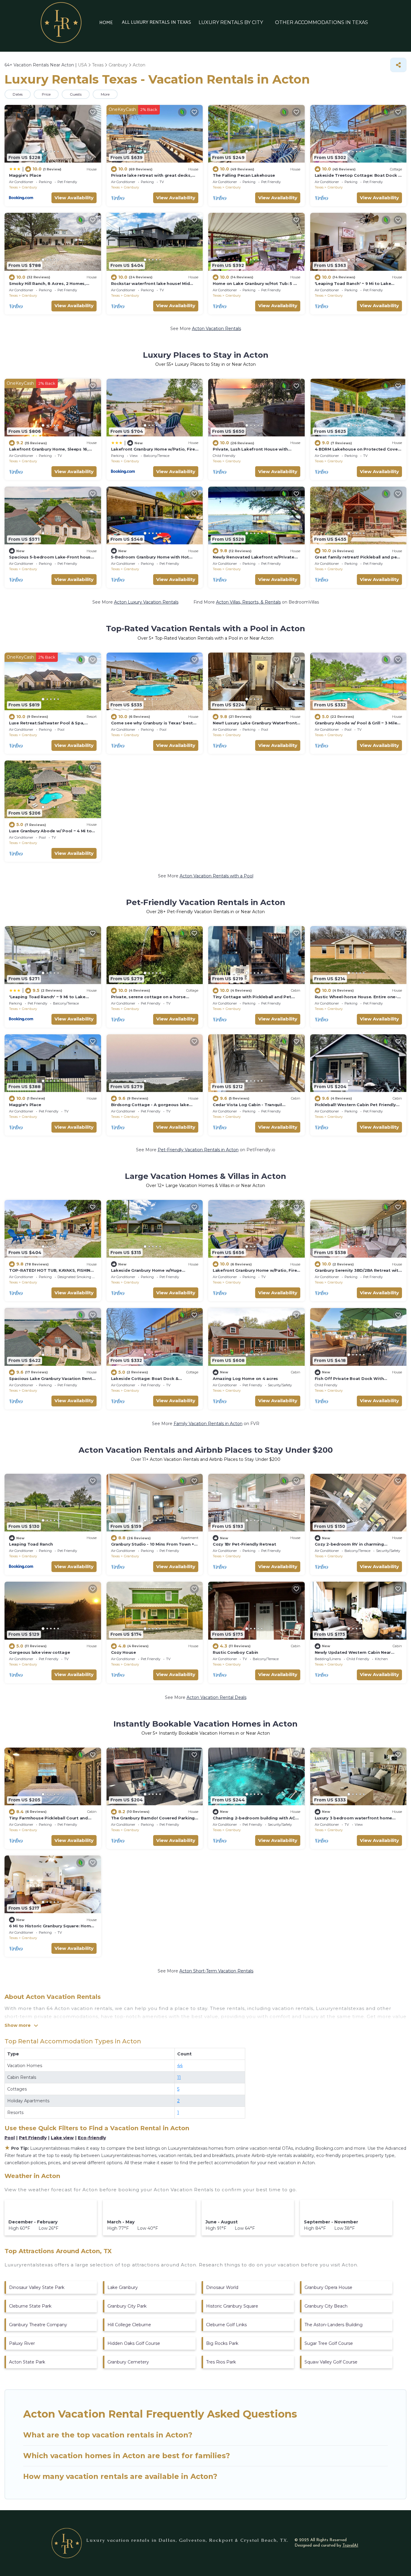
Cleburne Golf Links (226, 2325)
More (105, 94)
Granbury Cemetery (128, 2362)
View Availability (74, 198)
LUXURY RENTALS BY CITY (231, 22)
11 (179, 2077)
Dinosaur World (222, 2287)
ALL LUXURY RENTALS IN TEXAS (156, 22)
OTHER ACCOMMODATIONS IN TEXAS (321, 22)
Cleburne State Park (30, 2306)
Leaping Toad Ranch (31, 1544)
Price (46, 94)
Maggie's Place (25, 175)
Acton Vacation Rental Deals (216, 1697)
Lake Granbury (123, 2287)
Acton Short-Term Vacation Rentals (216, 1971)
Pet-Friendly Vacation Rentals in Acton (198, 1150)
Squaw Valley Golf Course (331, 2362)
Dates (18, 94)
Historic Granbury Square (232, 2306)
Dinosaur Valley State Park (37, 2287)
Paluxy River (22, 2343)
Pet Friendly (33, 2138)
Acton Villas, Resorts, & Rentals (248, 602)
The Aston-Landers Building (334, 2325)
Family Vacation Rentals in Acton (208, 1424)
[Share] (398, 65)
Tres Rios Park (221, 2362)
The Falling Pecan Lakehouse (244, 175)
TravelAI (350, 2545)
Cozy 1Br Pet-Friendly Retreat (244, 1544)
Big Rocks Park (222, 2343)
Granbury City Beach (326, 2306)
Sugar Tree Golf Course (329, 2343)
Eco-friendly (92, 2138)
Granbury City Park (127, 2306)
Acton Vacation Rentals (216, 329)
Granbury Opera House (328, 2287)
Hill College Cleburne (129, 2325)
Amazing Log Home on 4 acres (245, 1378)
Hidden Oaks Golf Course (134, 2343)
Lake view (62, 2138)
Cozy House (124, 1652)
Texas (13, 187)
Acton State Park (27, 2362)
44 (180, 2066)
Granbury (29, 187)
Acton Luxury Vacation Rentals (146, 602)
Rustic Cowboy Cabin (235, 1652)
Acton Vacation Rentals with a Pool (216, 876)
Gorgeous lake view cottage (39, 1652)
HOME (106, 23)
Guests (76, 94)
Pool (10, 2138)
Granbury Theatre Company (38, 2325)
